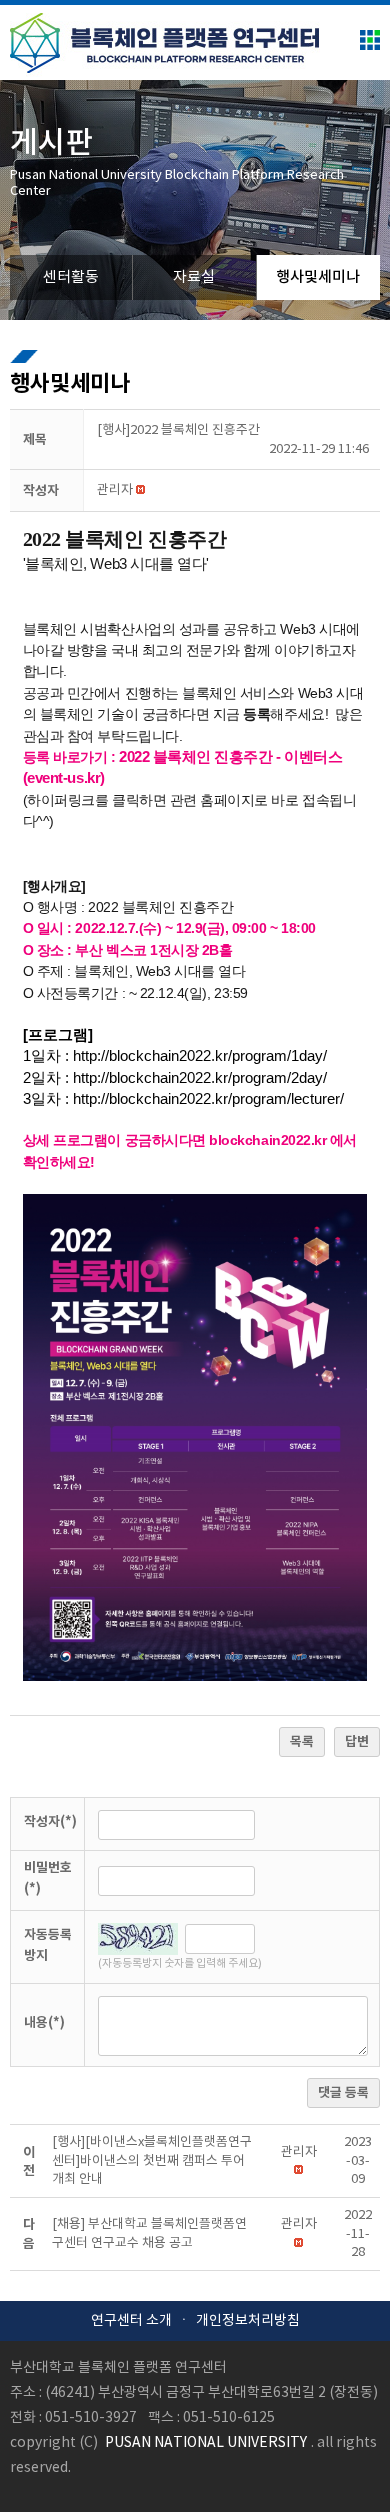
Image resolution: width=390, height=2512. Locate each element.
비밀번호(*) (48, 1878)
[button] (115, 490)
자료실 (194, 277)
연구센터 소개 (131, 2321)
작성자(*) (50, 1822)
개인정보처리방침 (248, 2321)
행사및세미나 (318, 277)
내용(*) (44, 2023)
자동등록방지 (48, 1945)
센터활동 (71, 277)
